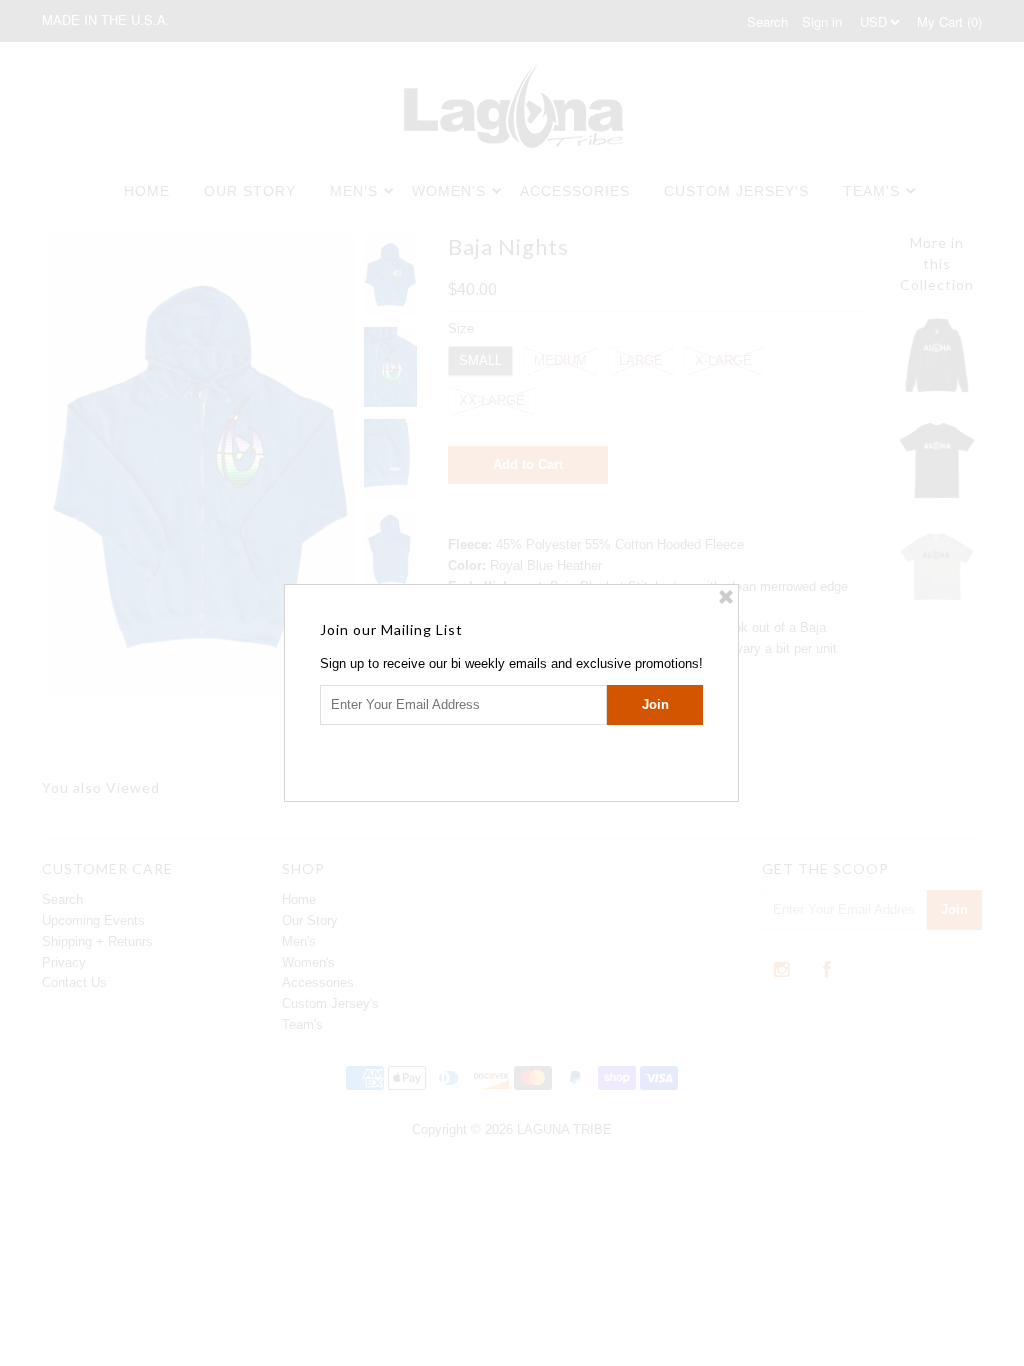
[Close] (726, 597)
